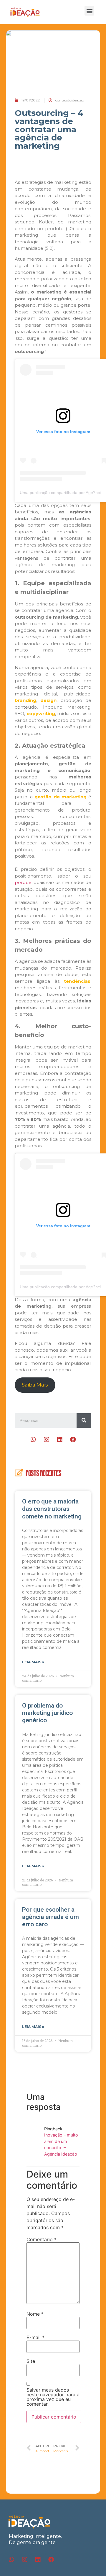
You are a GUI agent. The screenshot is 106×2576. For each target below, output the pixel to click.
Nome (35, 2314)
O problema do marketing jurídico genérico (47, 1713)
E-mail (35, 2337)
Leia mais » (33, 1662)
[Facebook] (73, 1440)
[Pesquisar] (84, 1421)
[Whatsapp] (33, 1440)
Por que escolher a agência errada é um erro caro (50, 1917)
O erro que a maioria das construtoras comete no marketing (52, 1509)
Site (31, 2361)
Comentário (42, 2239)
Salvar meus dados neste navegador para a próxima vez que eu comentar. (53, 2397)
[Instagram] (47, 1440)
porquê (23, 882)
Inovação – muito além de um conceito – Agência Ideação (61, 2144)
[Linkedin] (60, 1440)
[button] (89, 11)
